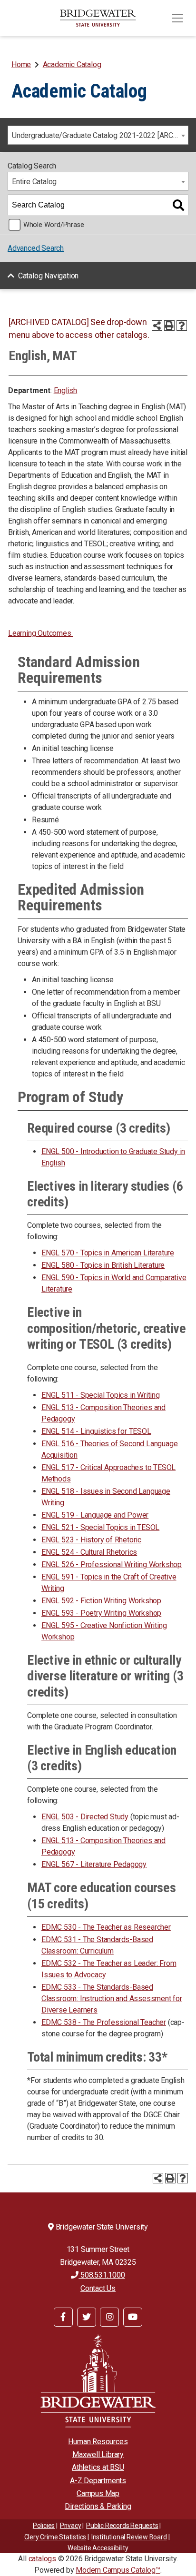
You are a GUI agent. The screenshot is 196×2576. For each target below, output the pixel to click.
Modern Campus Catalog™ (118, 2570)
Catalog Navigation (48, 276)
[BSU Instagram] (109, 2317)
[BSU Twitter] (87, 2317)
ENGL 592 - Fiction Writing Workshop (101, 1601)
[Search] (178, 205)
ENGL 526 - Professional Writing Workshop (112, 1564)
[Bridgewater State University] (98, 2381)
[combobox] (98, 135)
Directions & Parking (98, 2506)
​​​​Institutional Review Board (129, 2537)
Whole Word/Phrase (54, 225)
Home (21, 64)
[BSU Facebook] (63, 2317)
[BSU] (98, 18)
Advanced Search (36, 248)
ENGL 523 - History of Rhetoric (91, 1540)
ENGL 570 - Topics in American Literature (108, 1253)
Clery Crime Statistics (55, 2537)
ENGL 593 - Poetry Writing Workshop (101, 1613)
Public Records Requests (122, 2526)
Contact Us (98, 2288)
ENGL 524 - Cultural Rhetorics (89, 1552)
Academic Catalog (72, 64)
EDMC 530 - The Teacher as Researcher (106, 1927)
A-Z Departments (98, 2481)
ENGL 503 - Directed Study (85, 1817)
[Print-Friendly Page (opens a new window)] (169, 326)
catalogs (42, 2559)
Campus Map (98, 2493)
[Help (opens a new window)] (182, 326)
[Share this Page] (157, 326)
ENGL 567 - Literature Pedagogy (94, 1864)
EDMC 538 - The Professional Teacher (104, 2022)
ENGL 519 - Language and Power (95, 1515)
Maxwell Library (98, 2454)
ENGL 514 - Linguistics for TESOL (96, 1431)
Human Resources (98, 2442)
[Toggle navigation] (177, 18)
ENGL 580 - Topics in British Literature (103, 1265)
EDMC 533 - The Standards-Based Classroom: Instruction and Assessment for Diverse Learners (112, 1999)
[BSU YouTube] (133, 2317)
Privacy (71, 2526)
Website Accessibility (98, 2548)
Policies (44, 2526)
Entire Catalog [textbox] (34, 182)
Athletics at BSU (98, 2467)
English (66, 390)
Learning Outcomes (40, 633)
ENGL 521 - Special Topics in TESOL (100, 1527)
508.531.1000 (102, 2275)
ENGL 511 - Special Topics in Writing (101, 1395)
